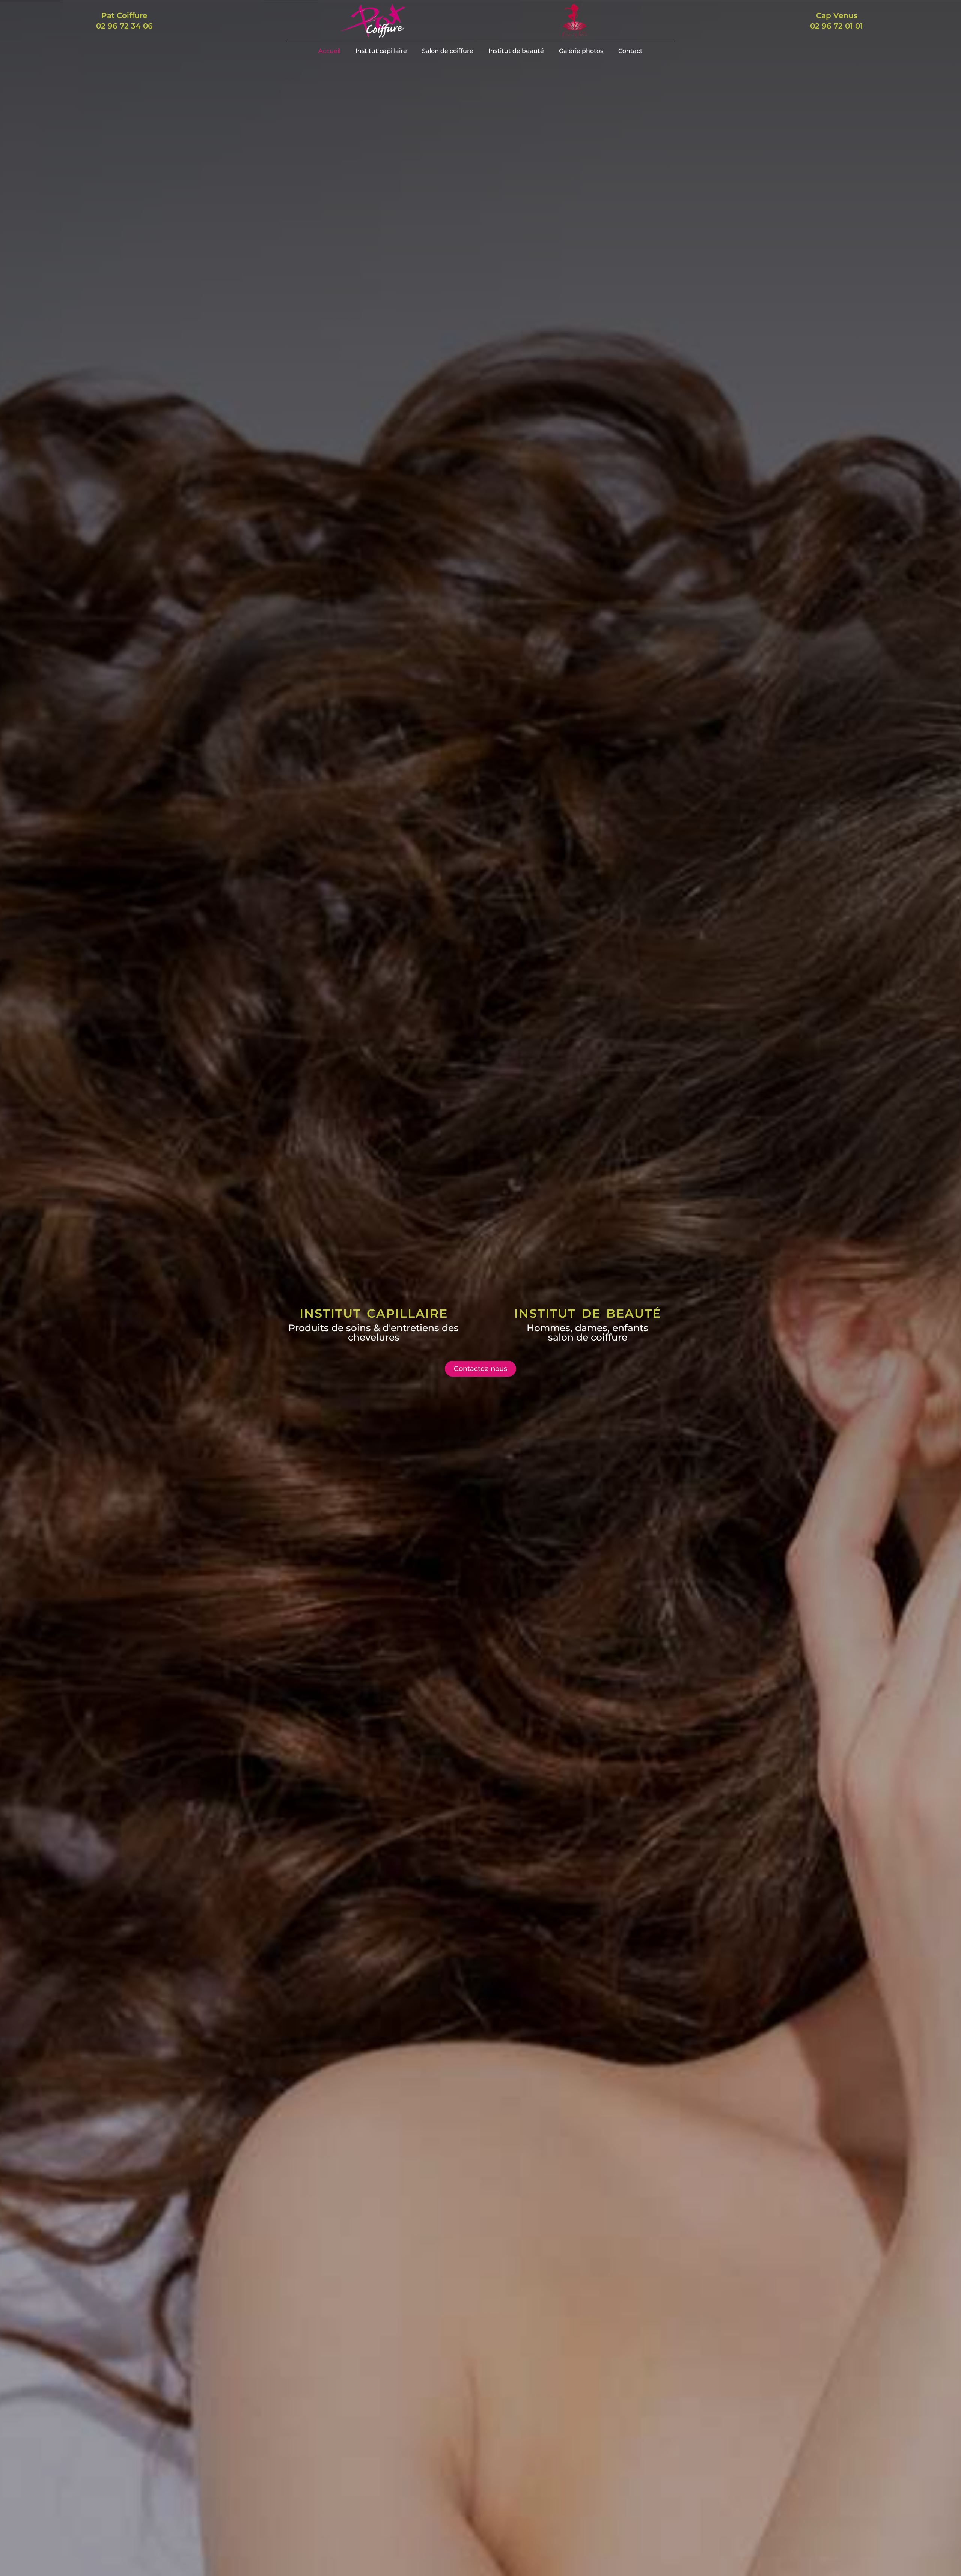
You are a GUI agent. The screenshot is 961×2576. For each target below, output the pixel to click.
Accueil (329, 51)
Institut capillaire (381, 51)
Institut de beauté (516, 51)
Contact (630, 51)
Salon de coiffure (448, 51)
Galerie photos (581, 51)
